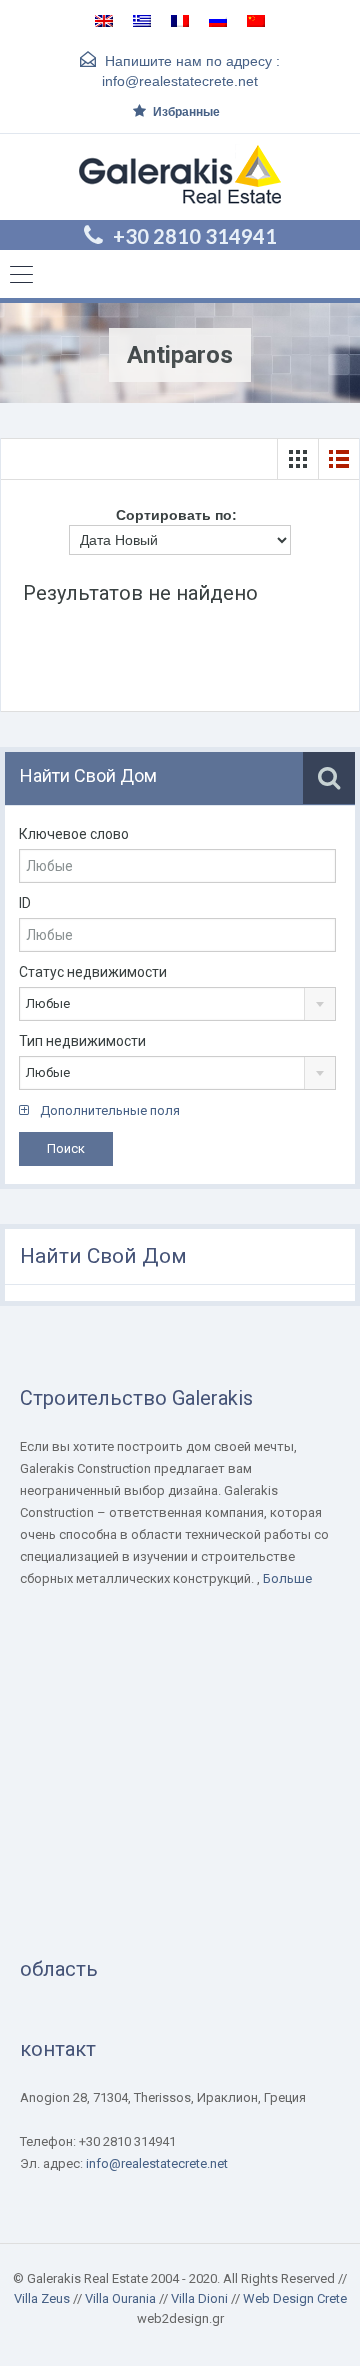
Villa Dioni (199, 2298)
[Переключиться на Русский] (218, 20)
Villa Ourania (120, 2298)
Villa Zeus (42, 2298)
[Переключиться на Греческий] (142, 20)
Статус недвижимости (93, 972)
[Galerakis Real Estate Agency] (180, 177)
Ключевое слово (74, 834)
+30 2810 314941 (195, 236)
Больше (287, 1578)
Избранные (186, 112)
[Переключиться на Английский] (104, 20)
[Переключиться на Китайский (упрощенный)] (256, 20)
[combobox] (177, 1004)
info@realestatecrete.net (180, 81)
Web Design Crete (295, 2298)
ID (25, 903)
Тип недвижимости (82, 1041)
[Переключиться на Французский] (180, 20)
